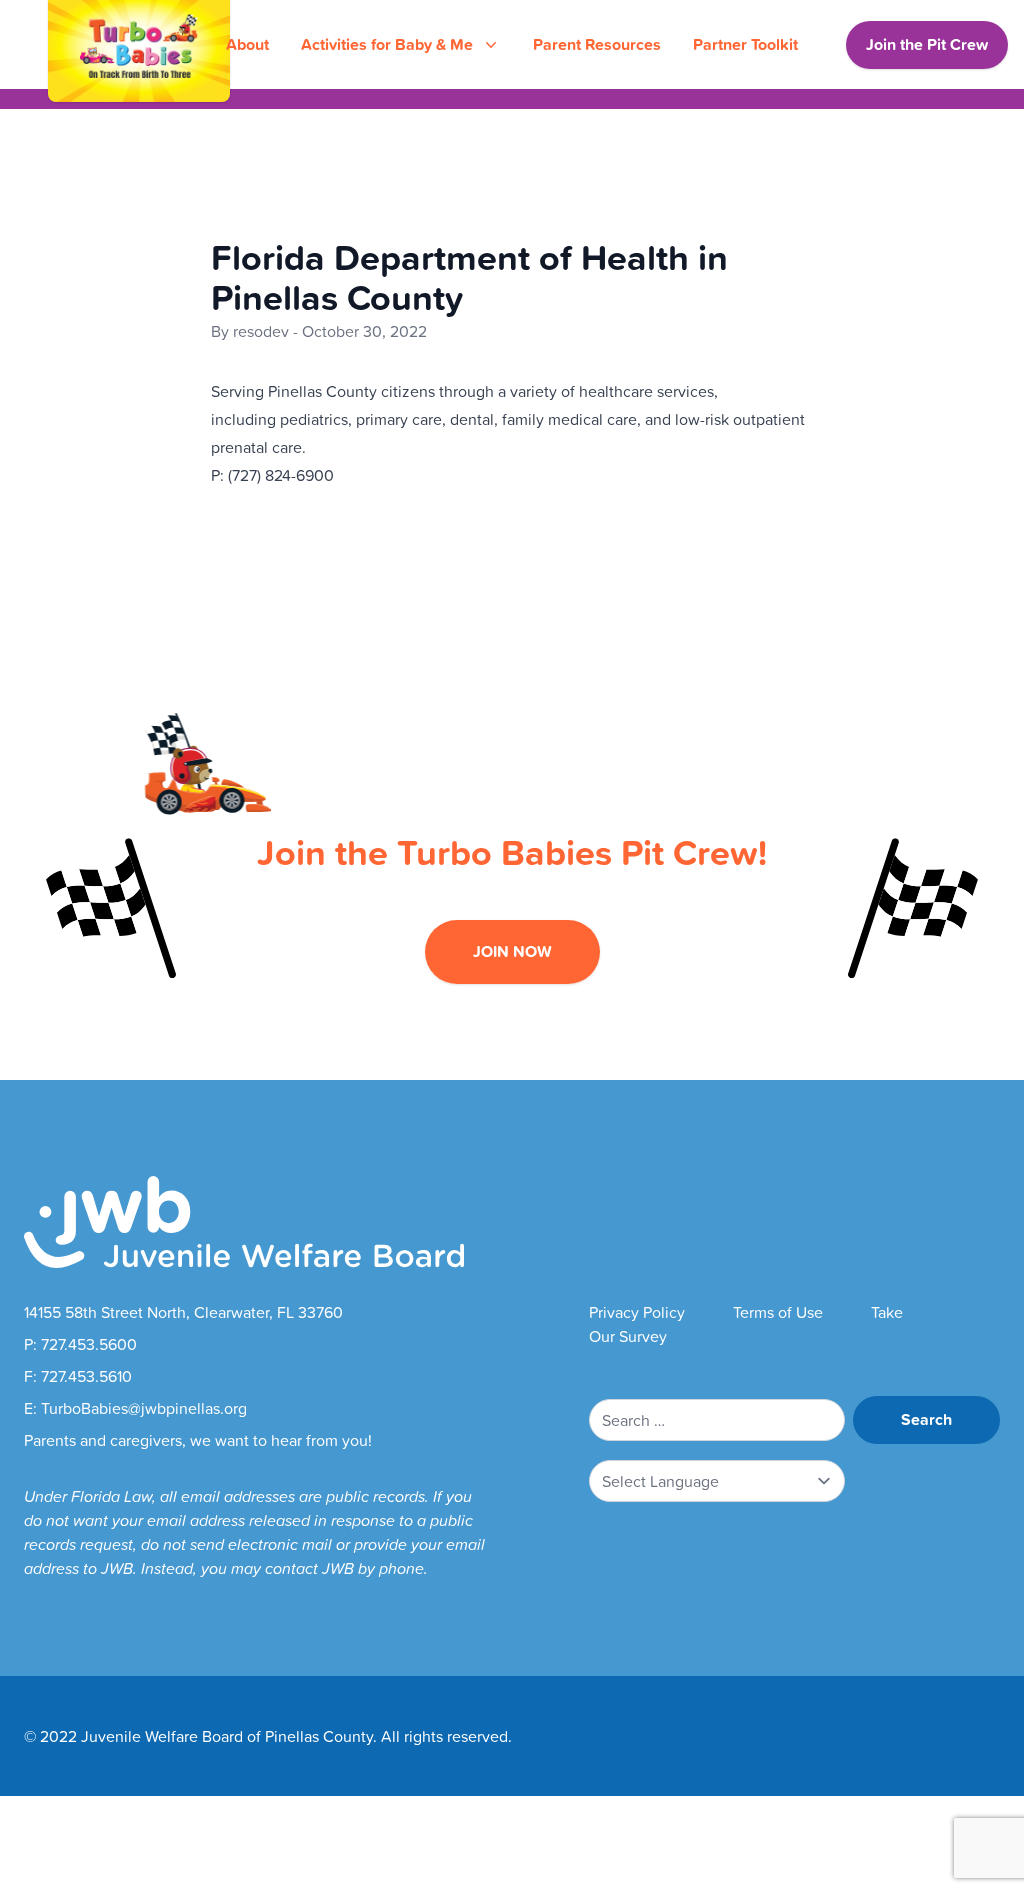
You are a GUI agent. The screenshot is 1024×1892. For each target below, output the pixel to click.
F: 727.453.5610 (78, 1376)
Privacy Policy (637, 1312)
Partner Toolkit (745, 44)
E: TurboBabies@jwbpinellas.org (135, 1408)
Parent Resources (597, 44)
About (247, 44)
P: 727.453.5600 (80, 1344)
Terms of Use (778, 1312)
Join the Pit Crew (927, 44)
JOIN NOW (512, 951)
